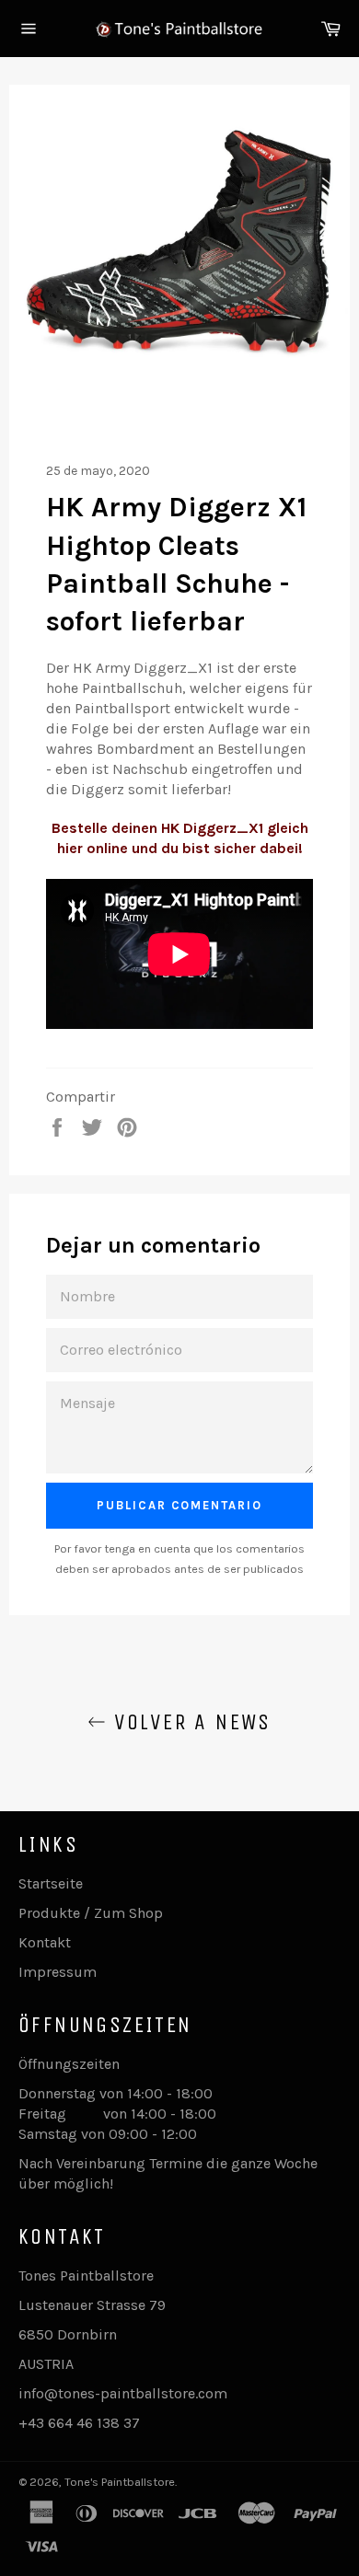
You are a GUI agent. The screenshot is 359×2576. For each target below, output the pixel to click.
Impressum (58, 1972)
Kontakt (45, 1942)
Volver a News (189, 1722)
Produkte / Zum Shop (91, 1913)
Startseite (51, 1883)
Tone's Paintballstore (120, 2482)
